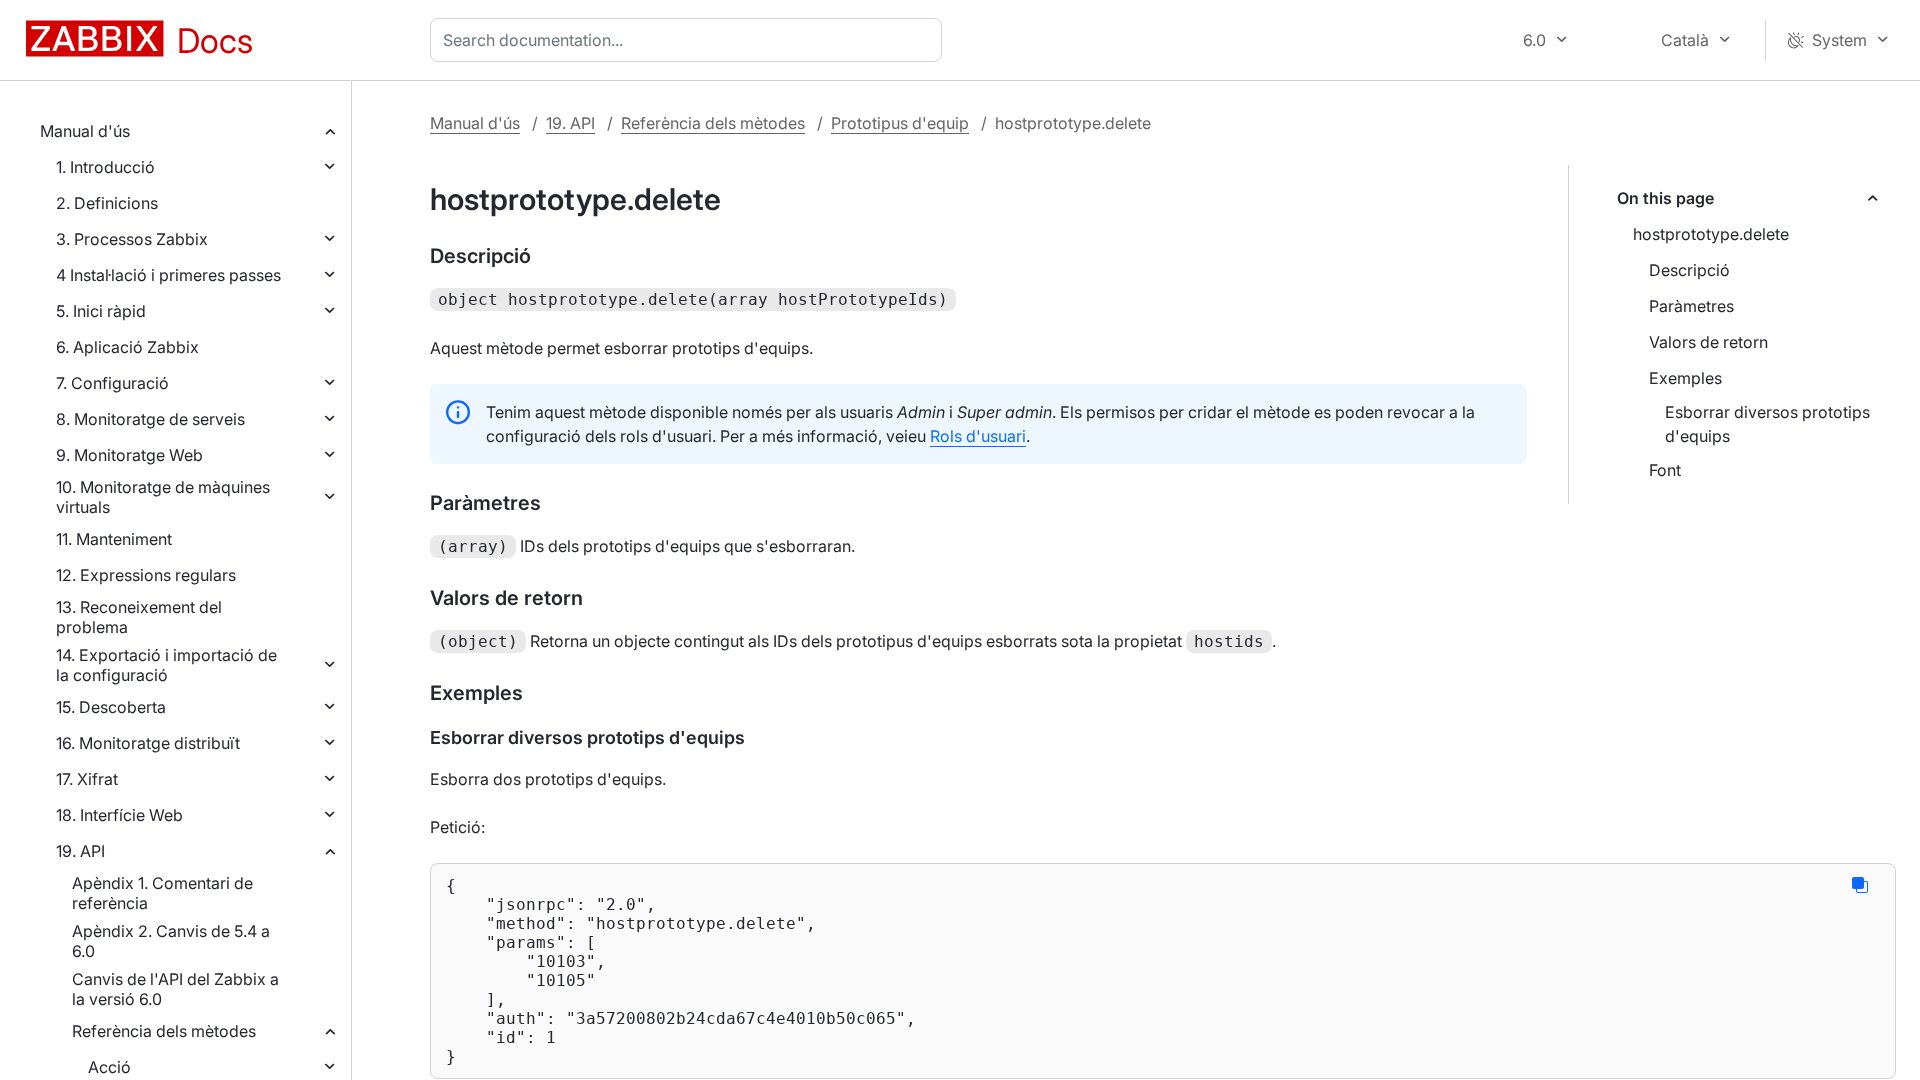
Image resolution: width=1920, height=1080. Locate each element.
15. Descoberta (111, 707)
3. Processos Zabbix (132, 239)
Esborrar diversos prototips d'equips (1767, 424)
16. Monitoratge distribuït (148, 743)
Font (1665, 470)
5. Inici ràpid (101, 311)
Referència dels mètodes (164, 1031)
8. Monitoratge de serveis (150, 419)
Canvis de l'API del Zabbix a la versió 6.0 (175, 989)
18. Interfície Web (119, 815)
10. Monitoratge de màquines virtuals (163, 497)
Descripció (1689, 270)
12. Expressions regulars (146, 575)
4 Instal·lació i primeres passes (168, 275)
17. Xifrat (87, 779)
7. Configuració (112, 383)
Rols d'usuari (978, 436)
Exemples (1685, 378)
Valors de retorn (1708, 342)
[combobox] (690, 40)
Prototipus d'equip (900, 123)
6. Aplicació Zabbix (127, 347)
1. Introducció (105, 167)
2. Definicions (107, 203)
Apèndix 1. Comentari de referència (162, 893)
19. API (80, 851)
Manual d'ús (85, 131)
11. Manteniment (114, 539)
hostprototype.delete (1711, 234)
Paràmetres (1691, 306)
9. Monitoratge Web (129, 455)
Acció (109, 1067)
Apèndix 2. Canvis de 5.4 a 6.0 (171, 941)
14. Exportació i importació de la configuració (166, 665)
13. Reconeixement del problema (139, 617)
